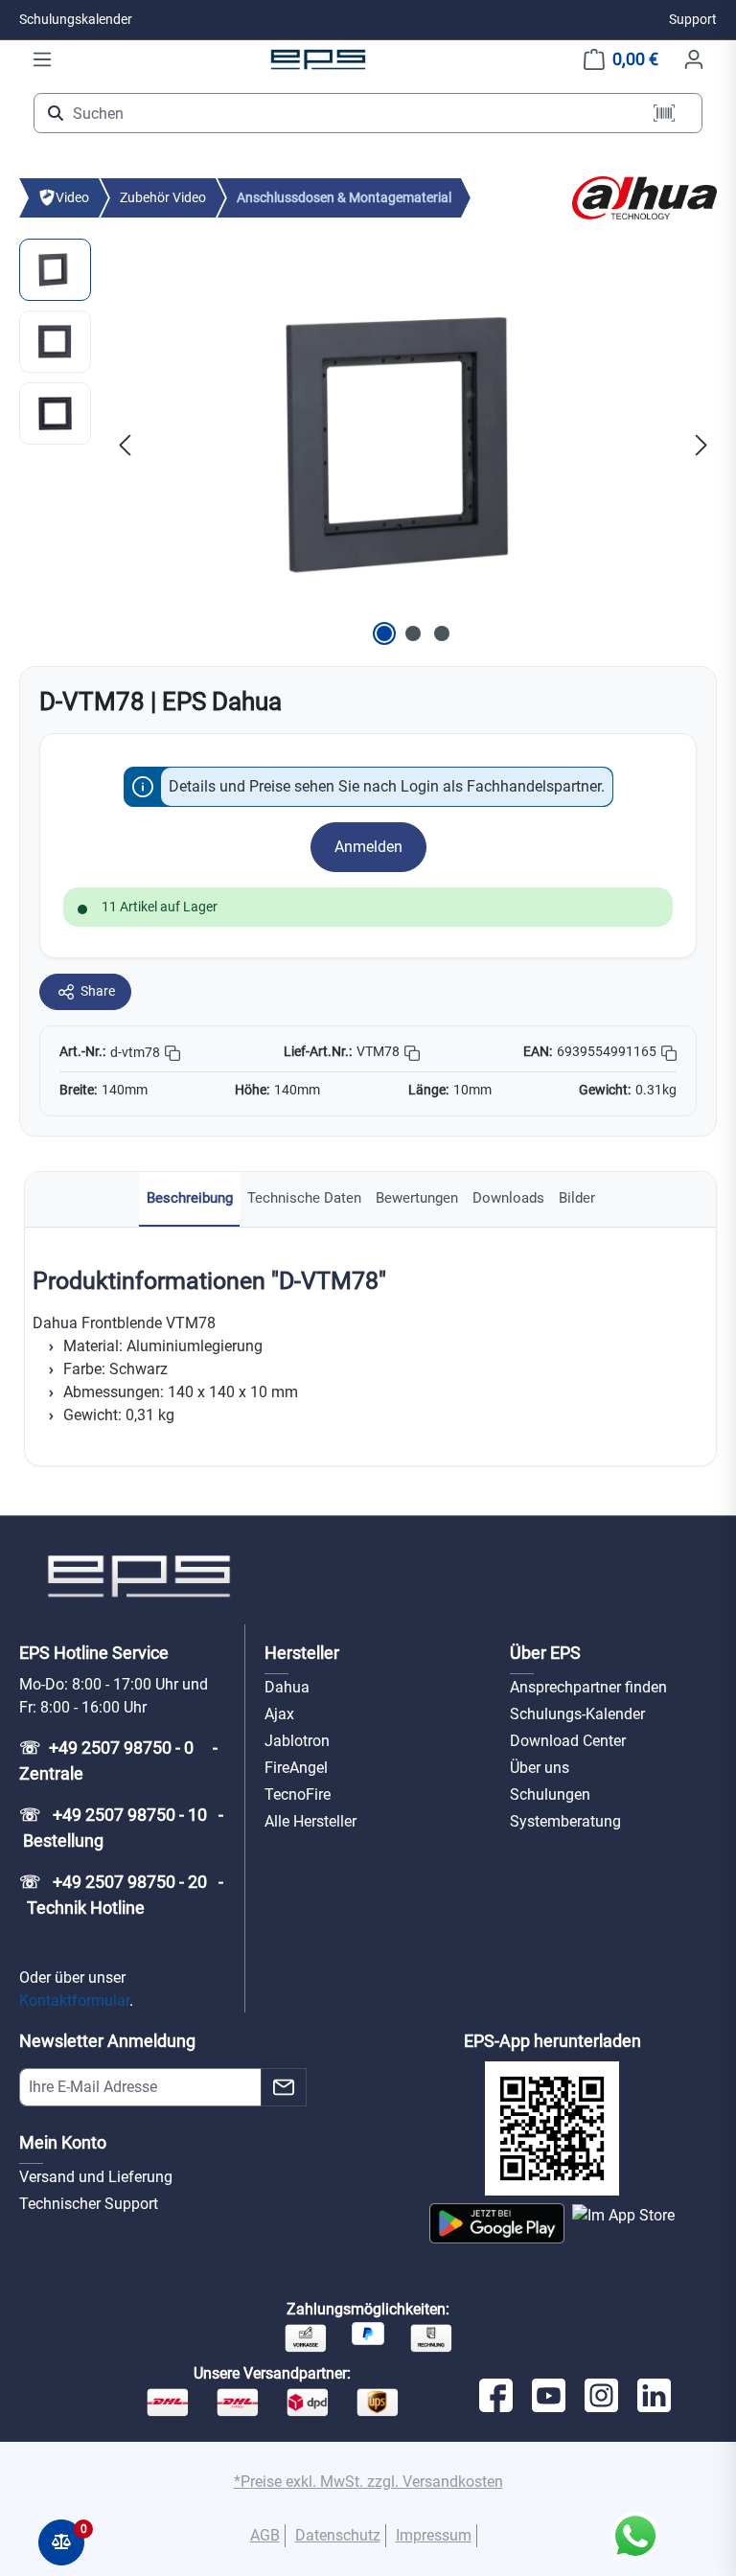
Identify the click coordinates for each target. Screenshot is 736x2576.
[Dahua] (644, 197)
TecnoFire (298, 1794)
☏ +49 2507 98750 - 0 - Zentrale (120, 1760)
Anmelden (368, 847)
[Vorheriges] (125, 444)
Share (98, 991)
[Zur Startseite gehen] (318, 59)
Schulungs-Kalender (577, 1714)
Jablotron (297, 1741)
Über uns (540, 1768)
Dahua (287, 1687)
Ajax (279, 1714)
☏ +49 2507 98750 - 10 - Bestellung (121, 1828)
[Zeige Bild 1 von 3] (384, 633)
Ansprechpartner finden (588, 1687)
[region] (368, 445)
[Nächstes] (701, 444)
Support (693, 19)
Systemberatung (565, 1821)
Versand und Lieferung (96, 2177)
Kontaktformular (74, 2001)
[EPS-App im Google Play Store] (497, 2223)
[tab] (189, 1199)
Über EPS (545, 1653)
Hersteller (302, 1653)
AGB (265, 2535)
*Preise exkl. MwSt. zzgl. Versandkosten (368, 2482)
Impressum (434, 2535)
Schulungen (550, 1794)
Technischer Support (89, 2204)
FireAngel (296, 1768)
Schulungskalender (76, 19)
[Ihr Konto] (694, 59)
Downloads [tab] (508, 1198)
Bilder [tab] (577, 1198)
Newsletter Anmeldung (107, 2041)
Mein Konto (63, 2142)
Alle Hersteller (310, 1821)
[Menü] (42, 59)
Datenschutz (338, 2535)
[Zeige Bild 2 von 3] (413, 633)
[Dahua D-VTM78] (413, 445)
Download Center (568, 1741)
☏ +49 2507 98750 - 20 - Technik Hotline (121, 1895)
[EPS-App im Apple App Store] (623, 2223)
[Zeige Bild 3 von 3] (442, 633)
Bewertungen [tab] (417, 1198)
